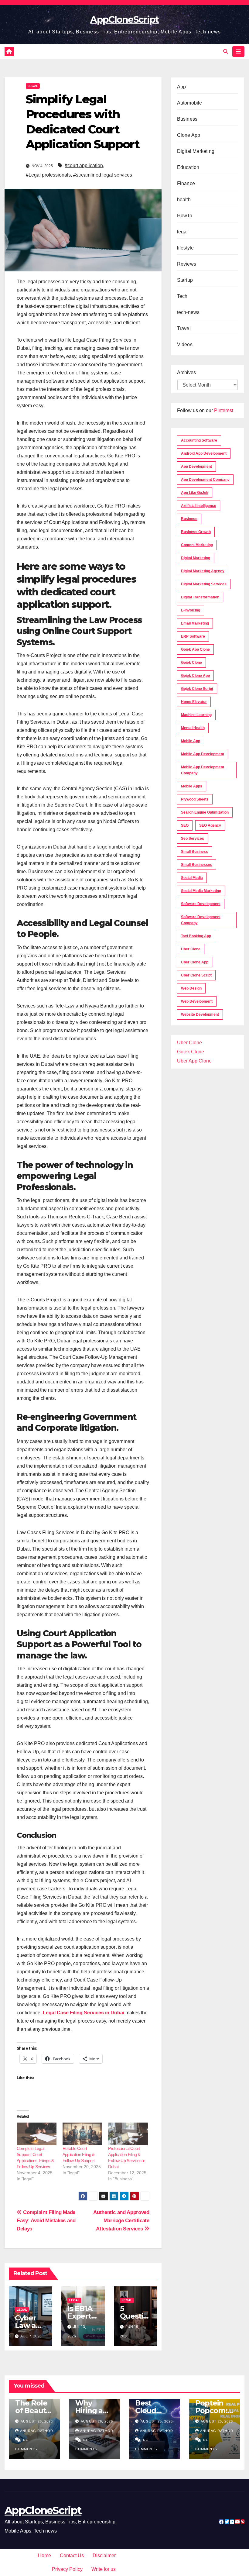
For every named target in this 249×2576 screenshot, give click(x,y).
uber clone (191, 949)
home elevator (194, 702)
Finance (186, 183)
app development (196, 467)
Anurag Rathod (37, 2431)
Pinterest (224, 410)
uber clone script (196, 975)
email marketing (195, 623)
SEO (185, 825)
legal (33, 86)
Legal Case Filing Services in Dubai (84, 2013)
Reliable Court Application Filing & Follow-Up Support (79, 2154)
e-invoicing (191, 610)
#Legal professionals (48, 175)
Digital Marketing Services (204, 584)
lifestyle (186, 248)
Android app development (204, 453)
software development (201, 904)
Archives (186, 372)
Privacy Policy (67, 2569)
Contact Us (72, 2555)
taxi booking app (196, 936)
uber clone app (195, 962)
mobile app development (203, 754)
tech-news (188, 312)
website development (200, 1014)
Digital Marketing (196, 151)
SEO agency (210, 825)
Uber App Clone (194, 1061)
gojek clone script (197, 689)
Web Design (191, 988)
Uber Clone (189, 1043)
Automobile (190, 103)
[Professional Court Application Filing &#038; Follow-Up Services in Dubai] (128, 2134)
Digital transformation (200, 597)
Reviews (187, 264)
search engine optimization (205, 812)
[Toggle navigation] (238, 51)
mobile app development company (203, 770)
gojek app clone (195, 649)
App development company (205, 480)
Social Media (192, 878)
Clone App (189, 135)
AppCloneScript (124, 20)
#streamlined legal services (103, 175)
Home (44, 2555)
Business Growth (196, 532)
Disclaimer (104, 2555)
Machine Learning (196, 715)
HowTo (185, 216)
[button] (226, 52)
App (182, 87)
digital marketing (196, 558)
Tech (182, 296)
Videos (185, 344)
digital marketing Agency (203, 571)
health (184, 200)
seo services (193, 839)
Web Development (197, 1001)
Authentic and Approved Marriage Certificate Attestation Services (121, 2220)
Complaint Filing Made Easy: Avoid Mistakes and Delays (46, 2220)
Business (187, 119)
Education (188, 167)
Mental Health (193, 728)
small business (194, 852)
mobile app (191, 741)
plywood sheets (195, 799)
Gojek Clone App (195, 676)
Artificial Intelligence (199, 506)
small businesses (197, 865)
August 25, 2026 (157, 2421)
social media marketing (201, 891)
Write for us (104, 2569)
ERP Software (193, 636)
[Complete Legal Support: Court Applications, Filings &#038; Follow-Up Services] (37, 2134)
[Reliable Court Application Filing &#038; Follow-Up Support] (82, 2134)
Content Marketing (197, 545)
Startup (185, 280)
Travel (184, 328)
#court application (84, 165)
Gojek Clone (191, 663)
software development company (201, 920)
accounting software (199, 440)
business (189, 519)
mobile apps (192, 786)
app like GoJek (195, 493)
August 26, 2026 (37, 2421)
